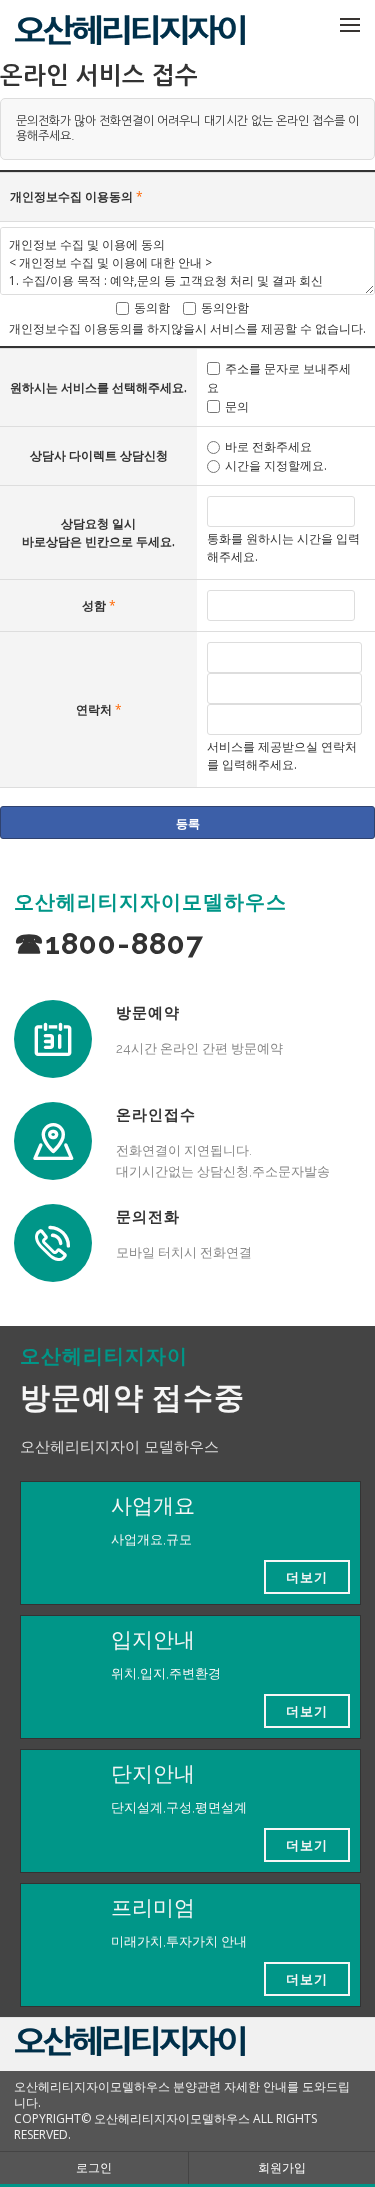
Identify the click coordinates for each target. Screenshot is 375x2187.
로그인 (94, 2167)
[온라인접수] (53, 1141)
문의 (237, 406)
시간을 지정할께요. (276, 465)
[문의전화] (53, 1243)
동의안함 (225, 307)
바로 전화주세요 (268, 446)
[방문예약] (53, 1039)
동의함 (152, 307)
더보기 (307, 1577)
